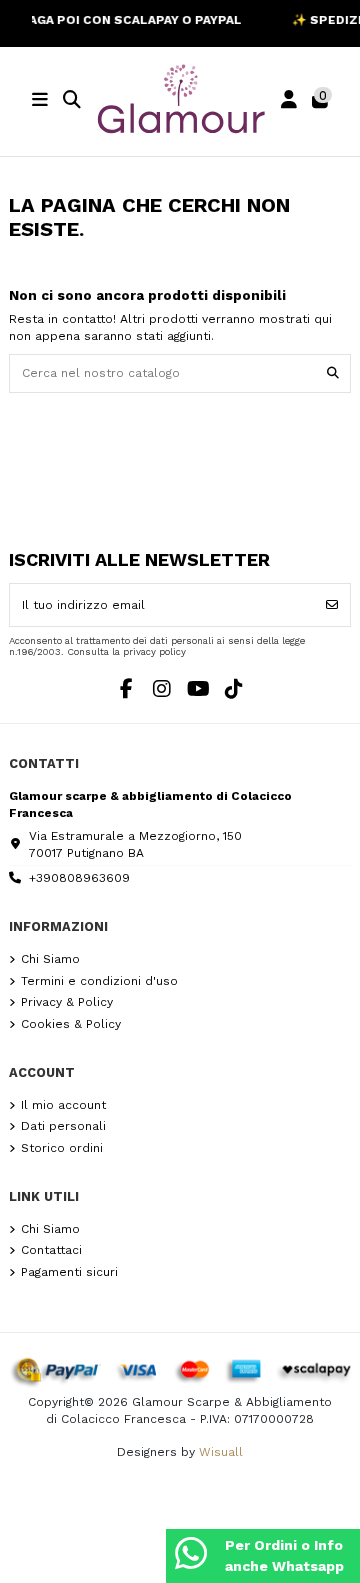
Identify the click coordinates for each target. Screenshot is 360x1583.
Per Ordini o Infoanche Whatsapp (284, 1555)
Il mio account (63, 1105)
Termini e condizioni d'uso (99, 981)
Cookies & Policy (71, 1024)
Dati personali (63, 1126)
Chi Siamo (50, 959)
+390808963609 (79, 878)
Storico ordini (62, 1148)
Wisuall (221, 1452)
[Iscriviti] (332, 605)
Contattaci (51, 1250)
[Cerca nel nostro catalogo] (333, 373)
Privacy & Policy (67, 1002)
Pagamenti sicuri (69, 1272)
